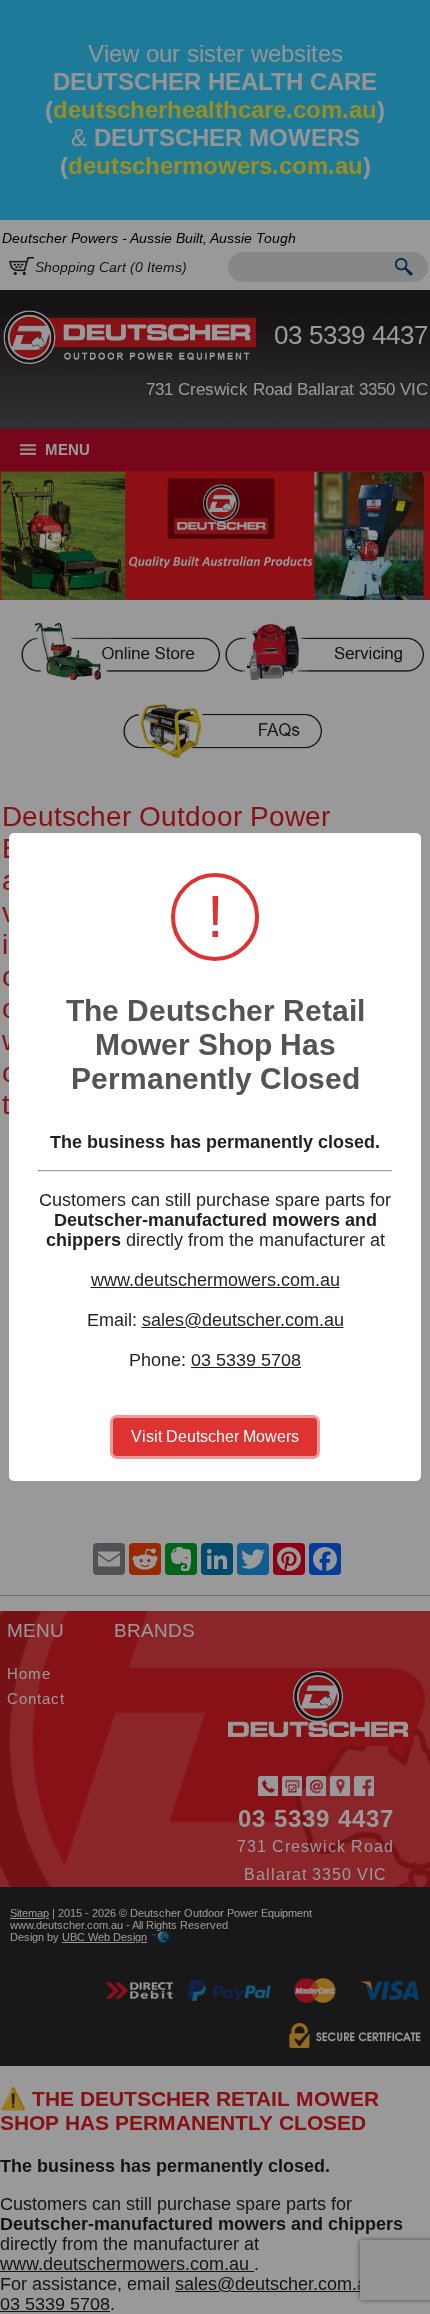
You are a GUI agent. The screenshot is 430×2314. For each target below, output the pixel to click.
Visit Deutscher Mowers (215, 1436)
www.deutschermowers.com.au (215, 1280)
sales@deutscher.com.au (243, 1320)
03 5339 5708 (246, 1360)
